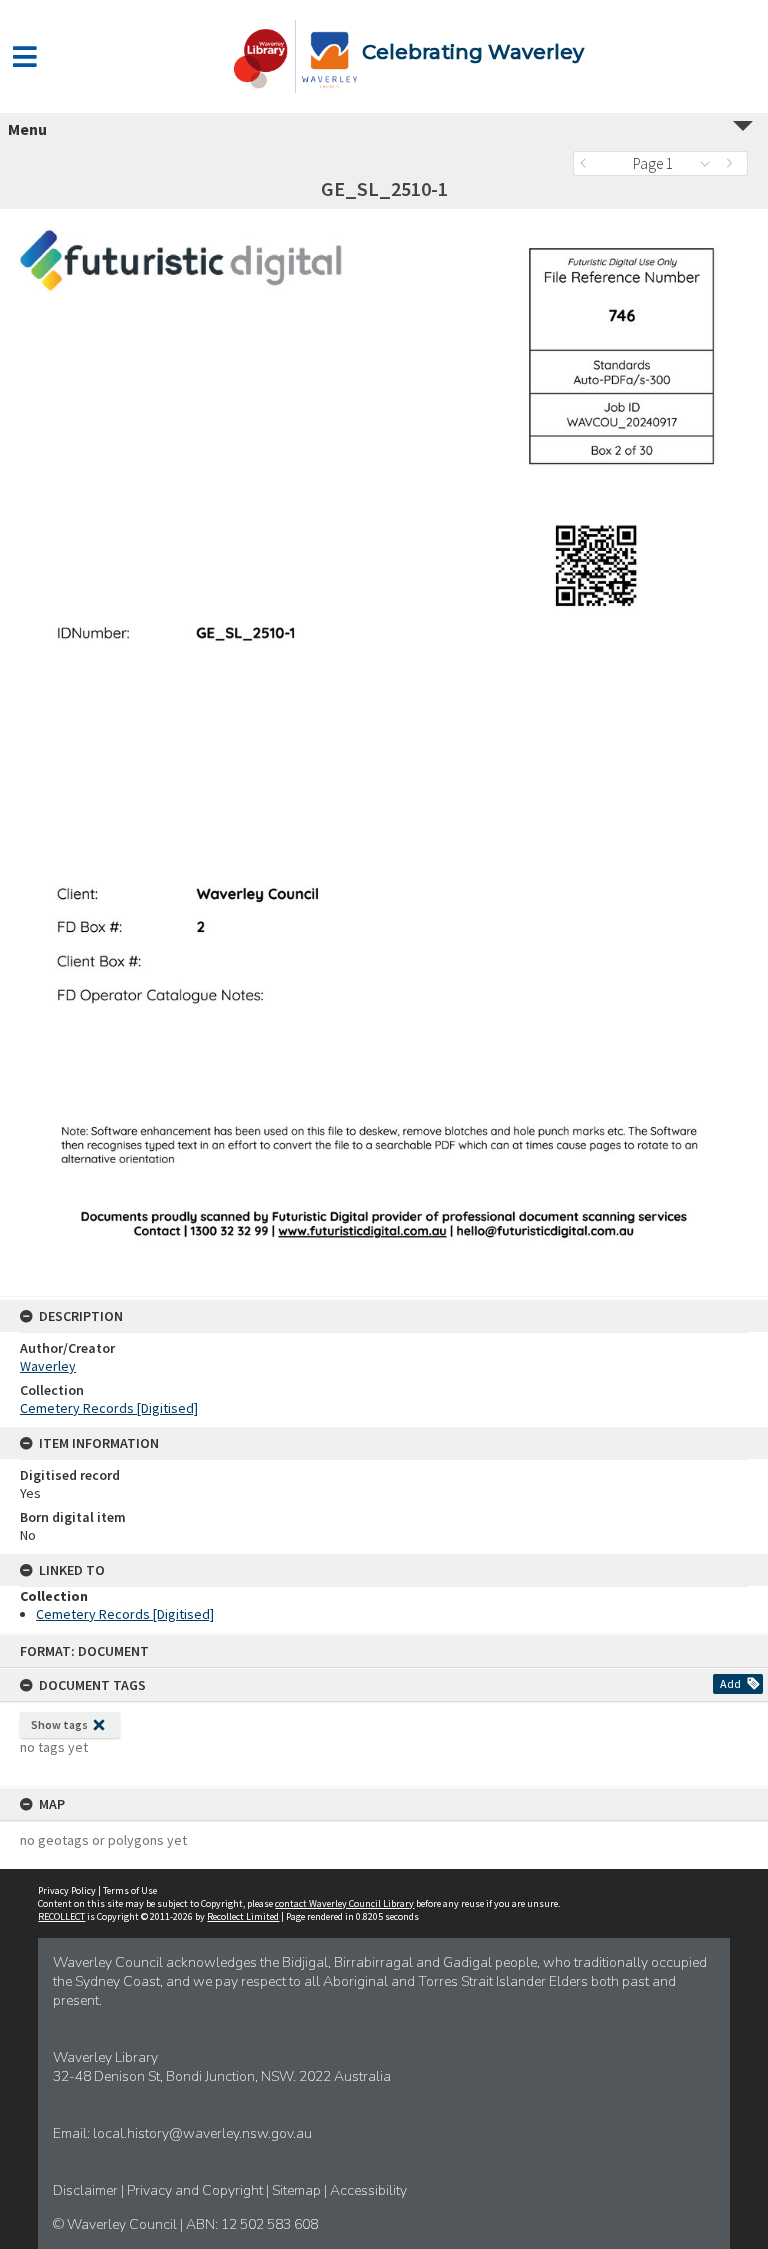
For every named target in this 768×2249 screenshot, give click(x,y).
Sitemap (298, 2190)
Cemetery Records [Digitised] (109, 1408)
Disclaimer (87, 2190)
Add (730, 1683)
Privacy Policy (67, 1890)
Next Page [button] (733, 163)
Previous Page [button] (588, 163)
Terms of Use (130, 1890)
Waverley (48, 1366)
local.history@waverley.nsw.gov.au (202, 2133)
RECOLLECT (61, 1916)
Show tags (59, 1724)
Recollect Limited (243, 1916)
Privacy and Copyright (196, 2190)
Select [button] (710, 163)
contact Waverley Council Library (344, 1903)
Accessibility (368, 2190)
